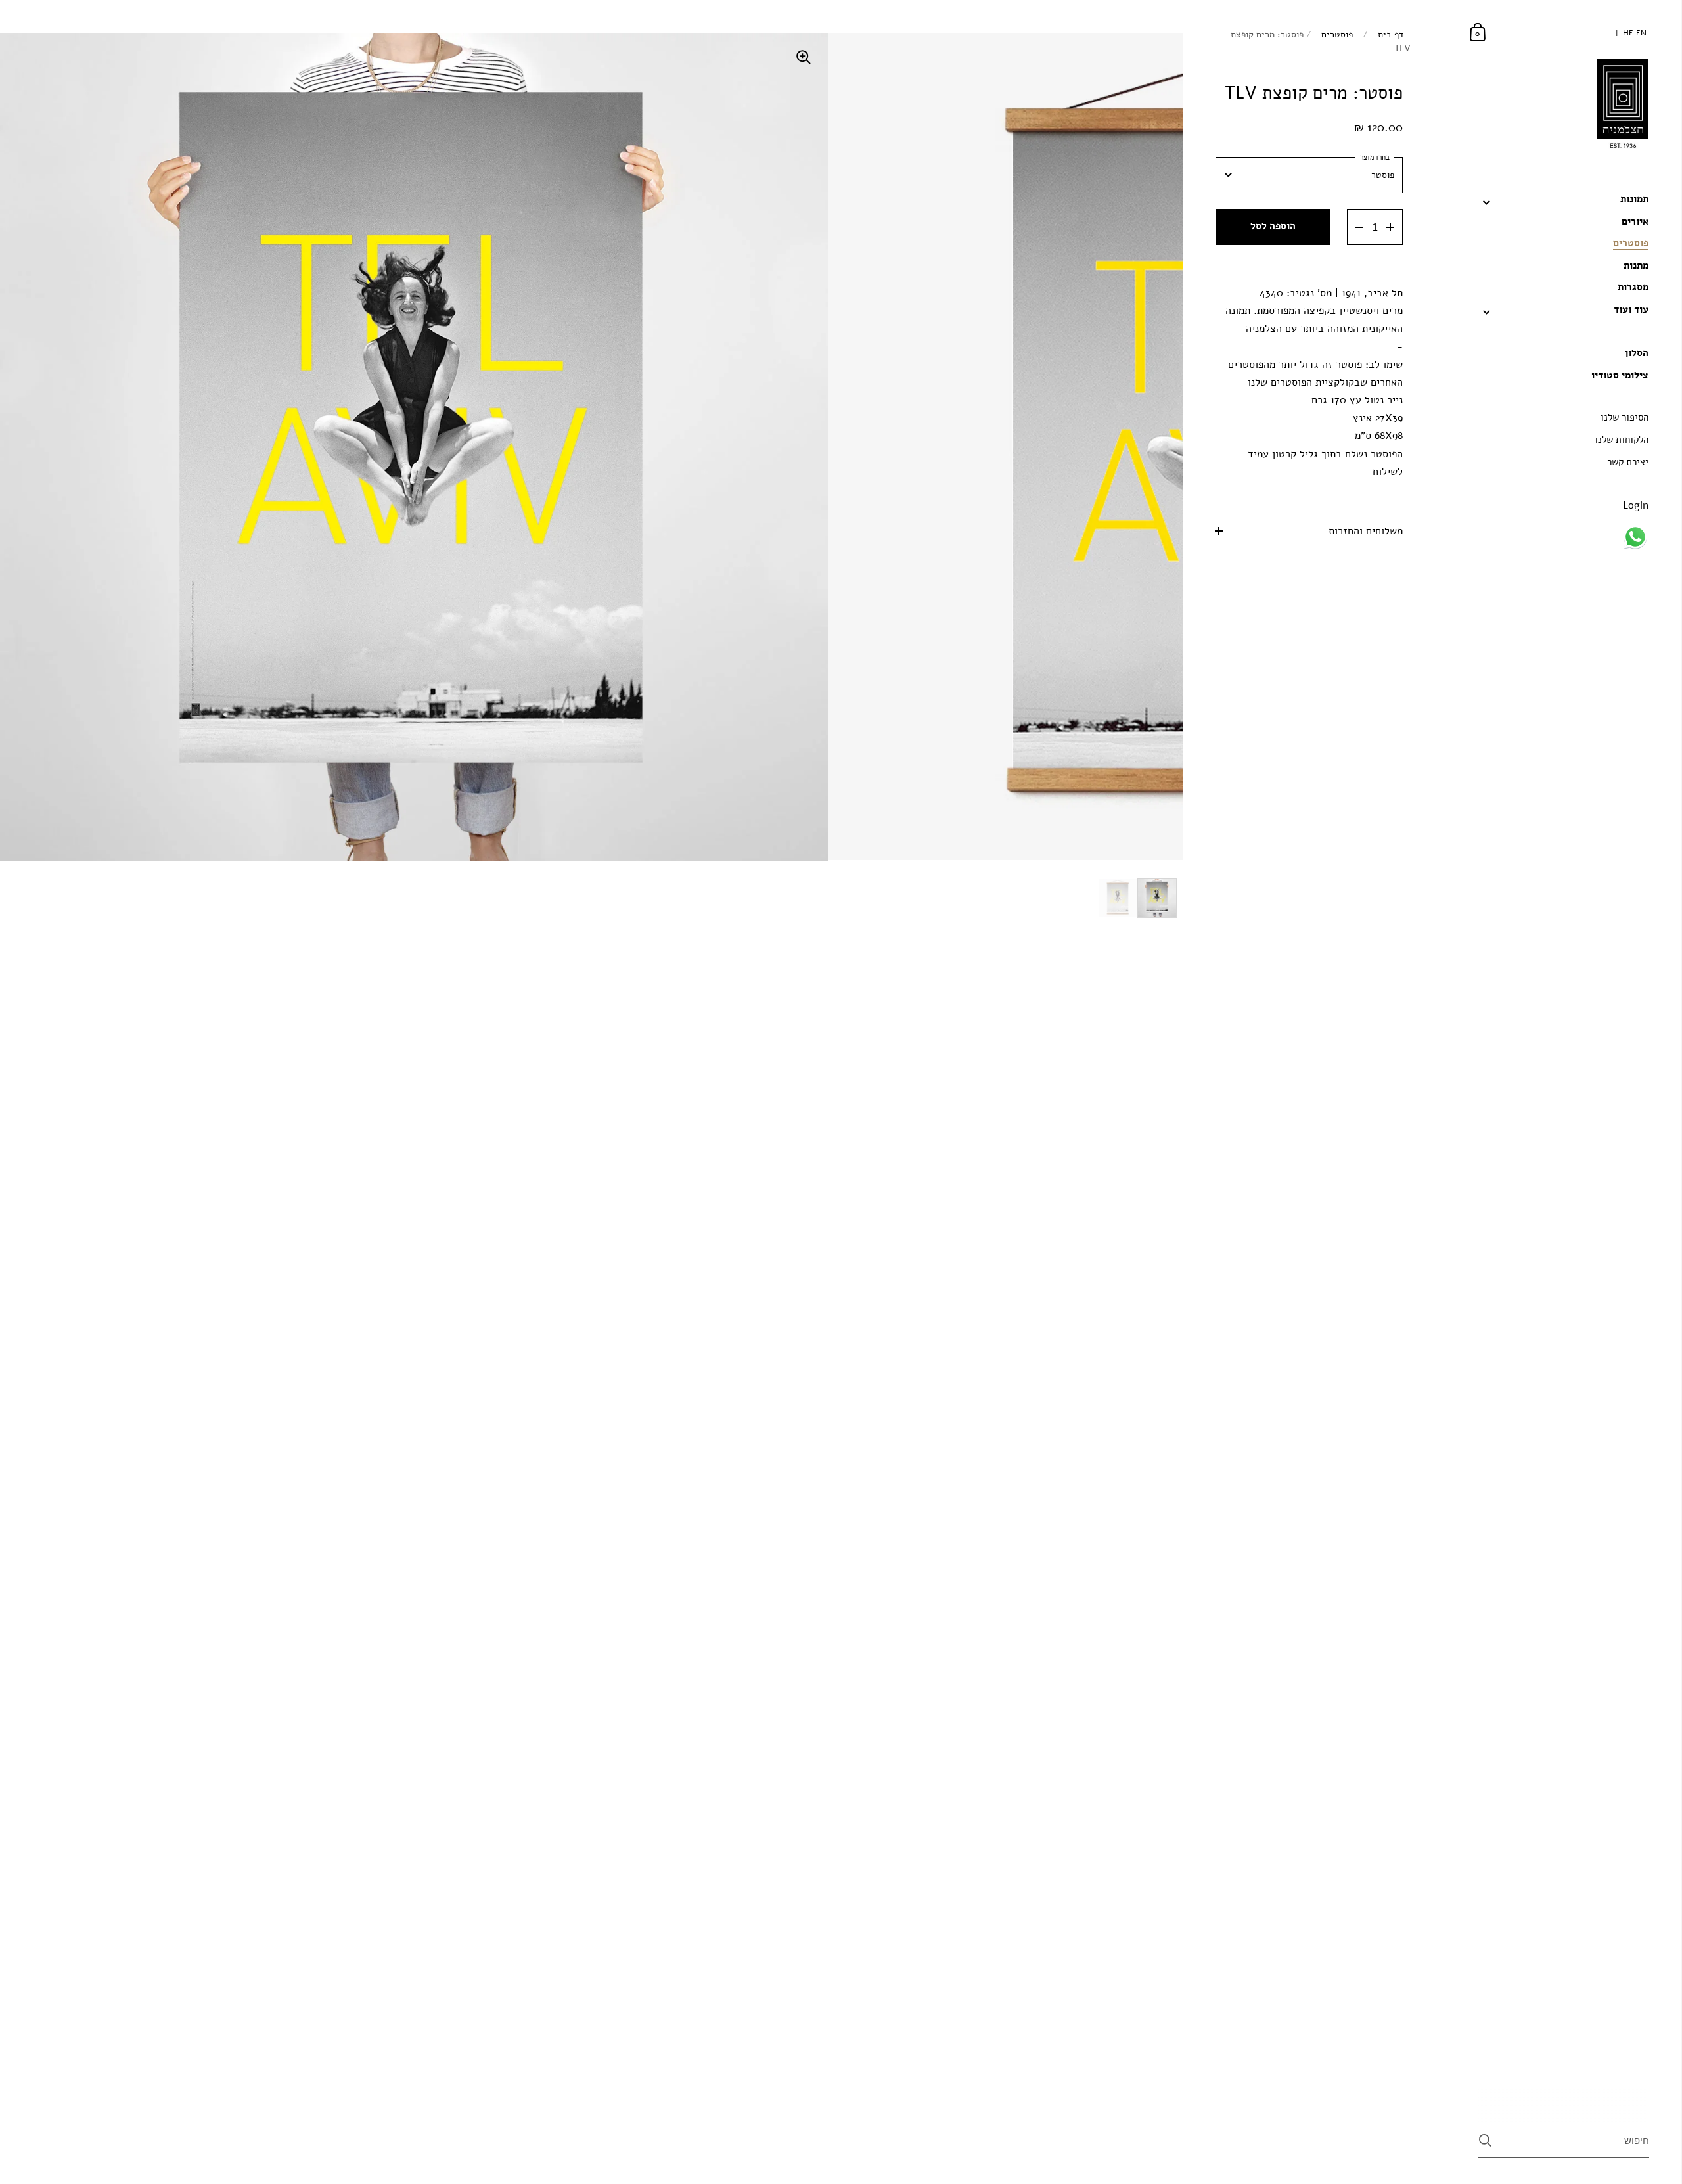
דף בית (1391, 34)
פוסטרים (1337, 34)
